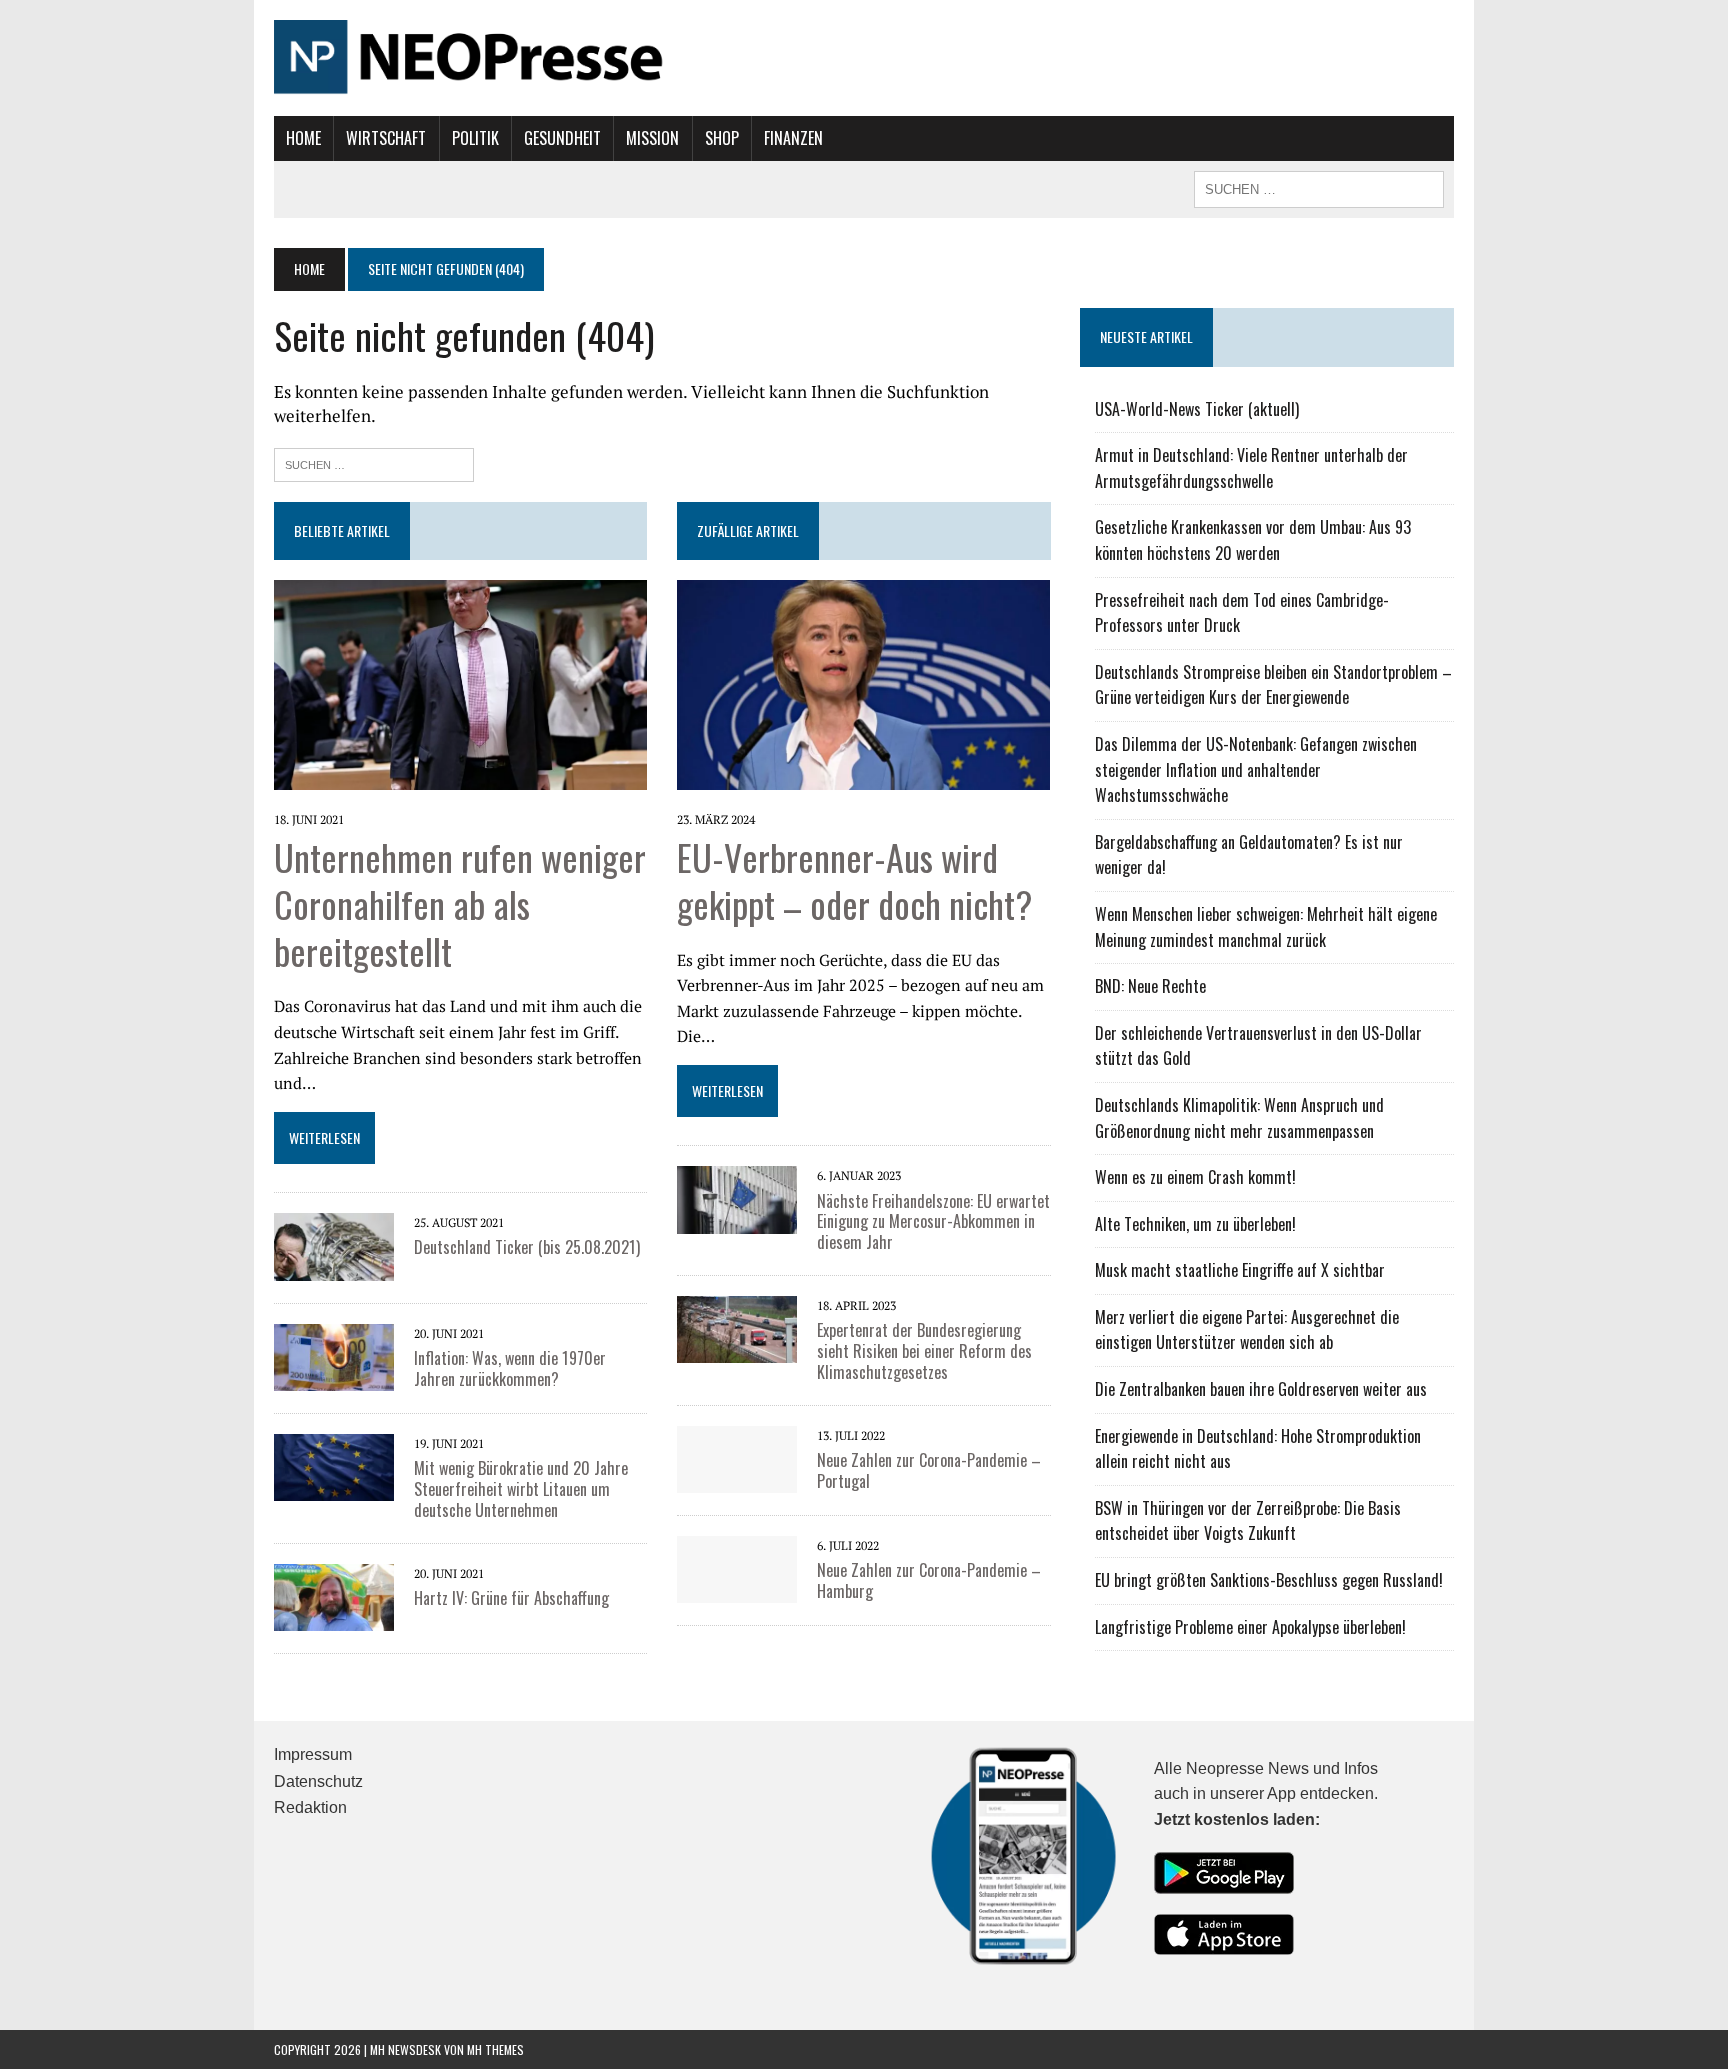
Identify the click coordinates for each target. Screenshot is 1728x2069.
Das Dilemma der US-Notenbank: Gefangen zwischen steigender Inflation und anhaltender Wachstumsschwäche (1256, 769)
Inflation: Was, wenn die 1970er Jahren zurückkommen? (510, 1368)
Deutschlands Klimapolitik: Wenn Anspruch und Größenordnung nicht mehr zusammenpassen (1239, 1118)
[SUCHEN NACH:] (1319, 187)
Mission (652, 138)
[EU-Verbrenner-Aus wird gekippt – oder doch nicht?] (863, 776)
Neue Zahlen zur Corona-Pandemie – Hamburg (929, 1580)
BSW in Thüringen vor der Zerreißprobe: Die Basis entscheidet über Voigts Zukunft (1248, 1521)
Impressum (313, 1754)
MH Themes (495, 2049)
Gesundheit (562, 138)
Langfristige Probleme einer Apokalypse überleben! (1250, 1627)
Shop (722, 138)
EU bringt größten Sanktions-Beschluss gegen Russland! (1269, 1580)
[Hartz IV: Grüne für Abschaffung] (334, 1617)
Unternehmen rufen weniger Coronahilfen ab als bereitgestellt (460, 903)
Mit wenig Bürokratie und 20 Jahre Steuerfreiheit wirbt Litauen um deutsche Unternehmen (521, 1489)
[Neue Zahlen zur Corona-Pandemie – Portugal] (737, 1479)
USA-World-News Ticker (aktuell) (1197, 409)
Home (303, 138)
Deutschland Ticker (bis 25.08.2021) (527, 1247)
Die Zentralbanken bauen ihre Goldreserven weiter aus (1261, 1389)
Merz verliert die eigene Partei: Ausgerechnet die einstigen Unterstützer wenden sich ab (1247, 1330)
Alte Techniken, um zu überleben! (1195, 1224)
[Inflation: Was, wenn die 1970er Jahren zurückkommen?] (334, 1377)
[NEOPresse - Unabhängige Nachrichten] (864, 58)
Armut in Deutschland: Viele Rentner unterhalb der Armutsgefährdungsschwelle (1251, 468)
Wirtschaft (386, 138)
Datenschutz (318, 1781)
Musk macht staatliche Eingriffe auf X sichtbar (1240, 1270)
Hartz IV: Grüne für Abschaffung (511, 1598)
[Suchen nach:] (374, 462)
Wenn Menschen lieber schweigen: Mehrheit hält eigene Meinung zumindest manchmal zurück (1266, 927)
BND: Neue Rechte (1150, 986)
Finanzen (793, 138)
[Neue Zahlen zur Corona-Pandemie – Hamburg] (737, 1589)
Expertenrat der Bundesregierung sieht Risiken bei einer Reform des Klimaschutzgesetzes (924, 1351)
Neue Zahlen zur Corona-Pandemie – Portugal (929, 1470)
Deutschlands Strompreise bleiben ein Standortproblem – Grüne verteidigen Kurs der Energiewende (1273, 685)
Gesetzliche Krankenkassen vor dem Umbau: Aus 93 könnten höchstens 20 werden (1253, 540)
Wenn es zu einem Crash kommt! (1195, 1177)
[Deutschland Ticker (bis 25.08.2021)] (334, 1267)
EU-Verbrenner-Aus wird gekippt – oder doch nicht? (854, 880)
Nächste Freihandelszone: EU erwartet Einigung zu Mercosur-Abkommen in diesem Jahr (933, 1222)
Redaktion (310, 1807)
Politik (475, 138)
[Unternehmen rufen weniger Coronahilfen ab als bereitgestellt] (460, 776)
